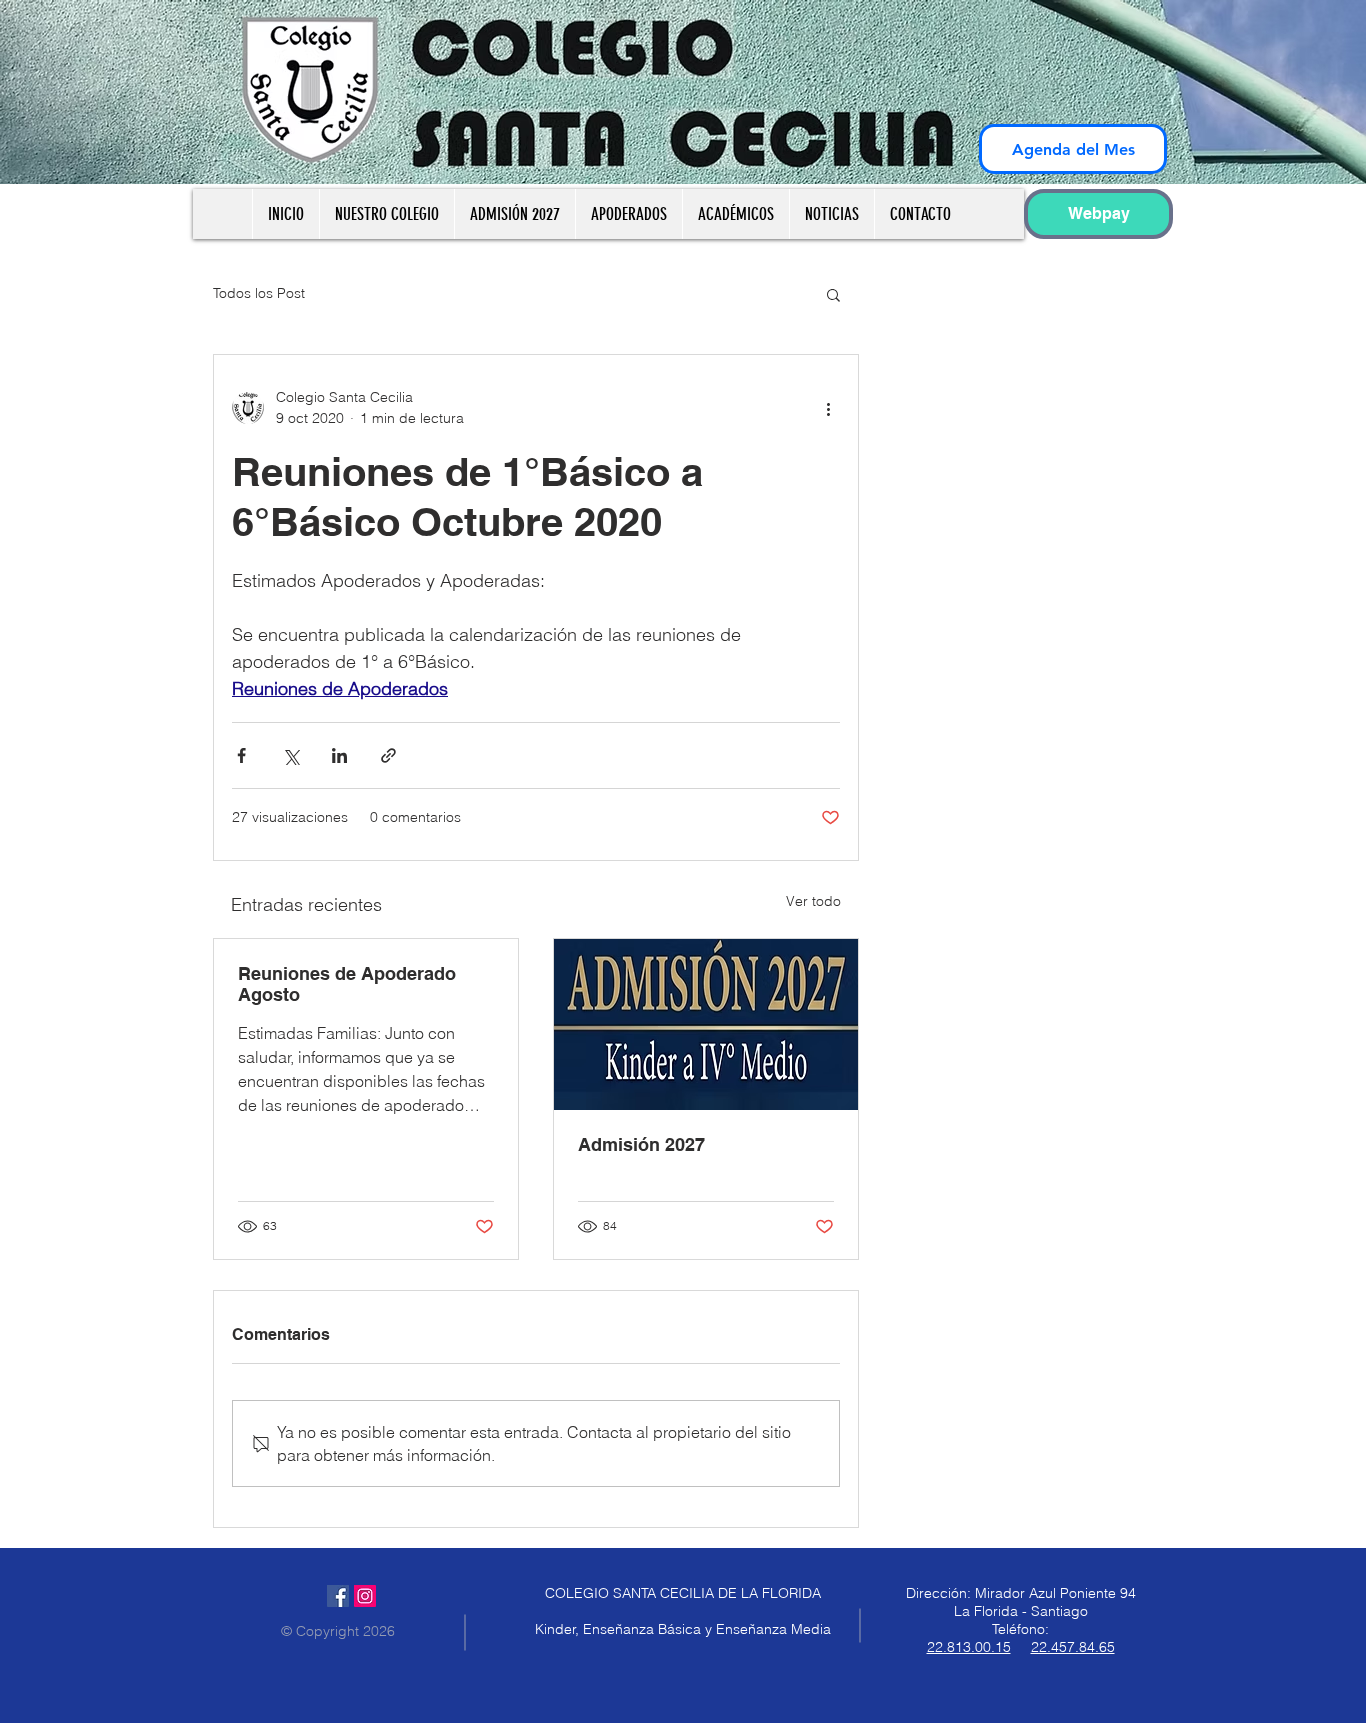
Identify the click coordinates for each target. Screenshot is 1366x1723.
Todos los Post (259, 293)
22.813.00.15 (969, 1647)
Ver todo (813, 901)
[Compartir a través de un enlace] (388, 755)
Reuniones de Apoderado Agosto (347, 984)
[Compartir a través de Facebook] (241, 755)
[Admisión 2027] (706, 1024)
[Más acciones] (828, 408)
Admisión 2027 (641, 1144)
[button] (833, 294)
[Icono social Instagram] (365, 1596)
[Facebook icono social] (338, 1596)
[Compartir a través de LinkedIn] (339, 755)
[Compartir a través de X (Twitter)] (290, 755)
